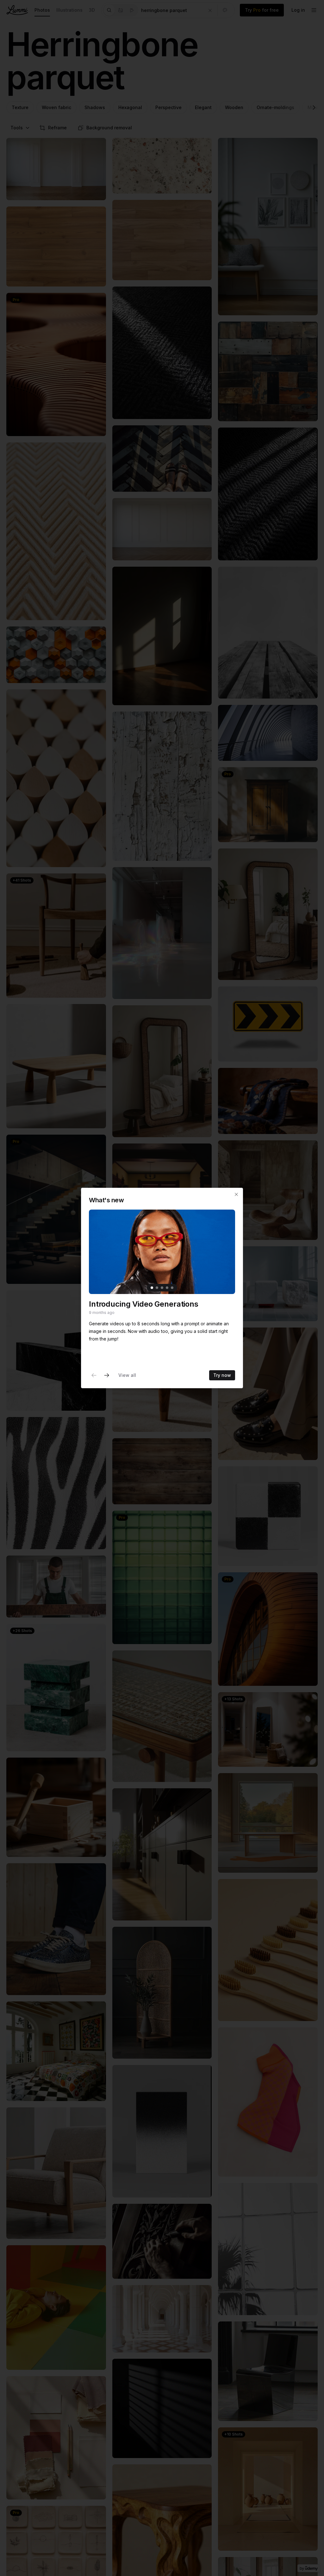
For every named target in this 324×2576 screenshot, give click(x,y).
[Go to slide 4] (167, 1288)
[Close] (236, 1194)
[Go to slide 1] (152, 1288)
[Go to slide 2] (157, 1288)
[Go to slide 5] (172, 1288)
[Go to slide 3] (162, 1288)
